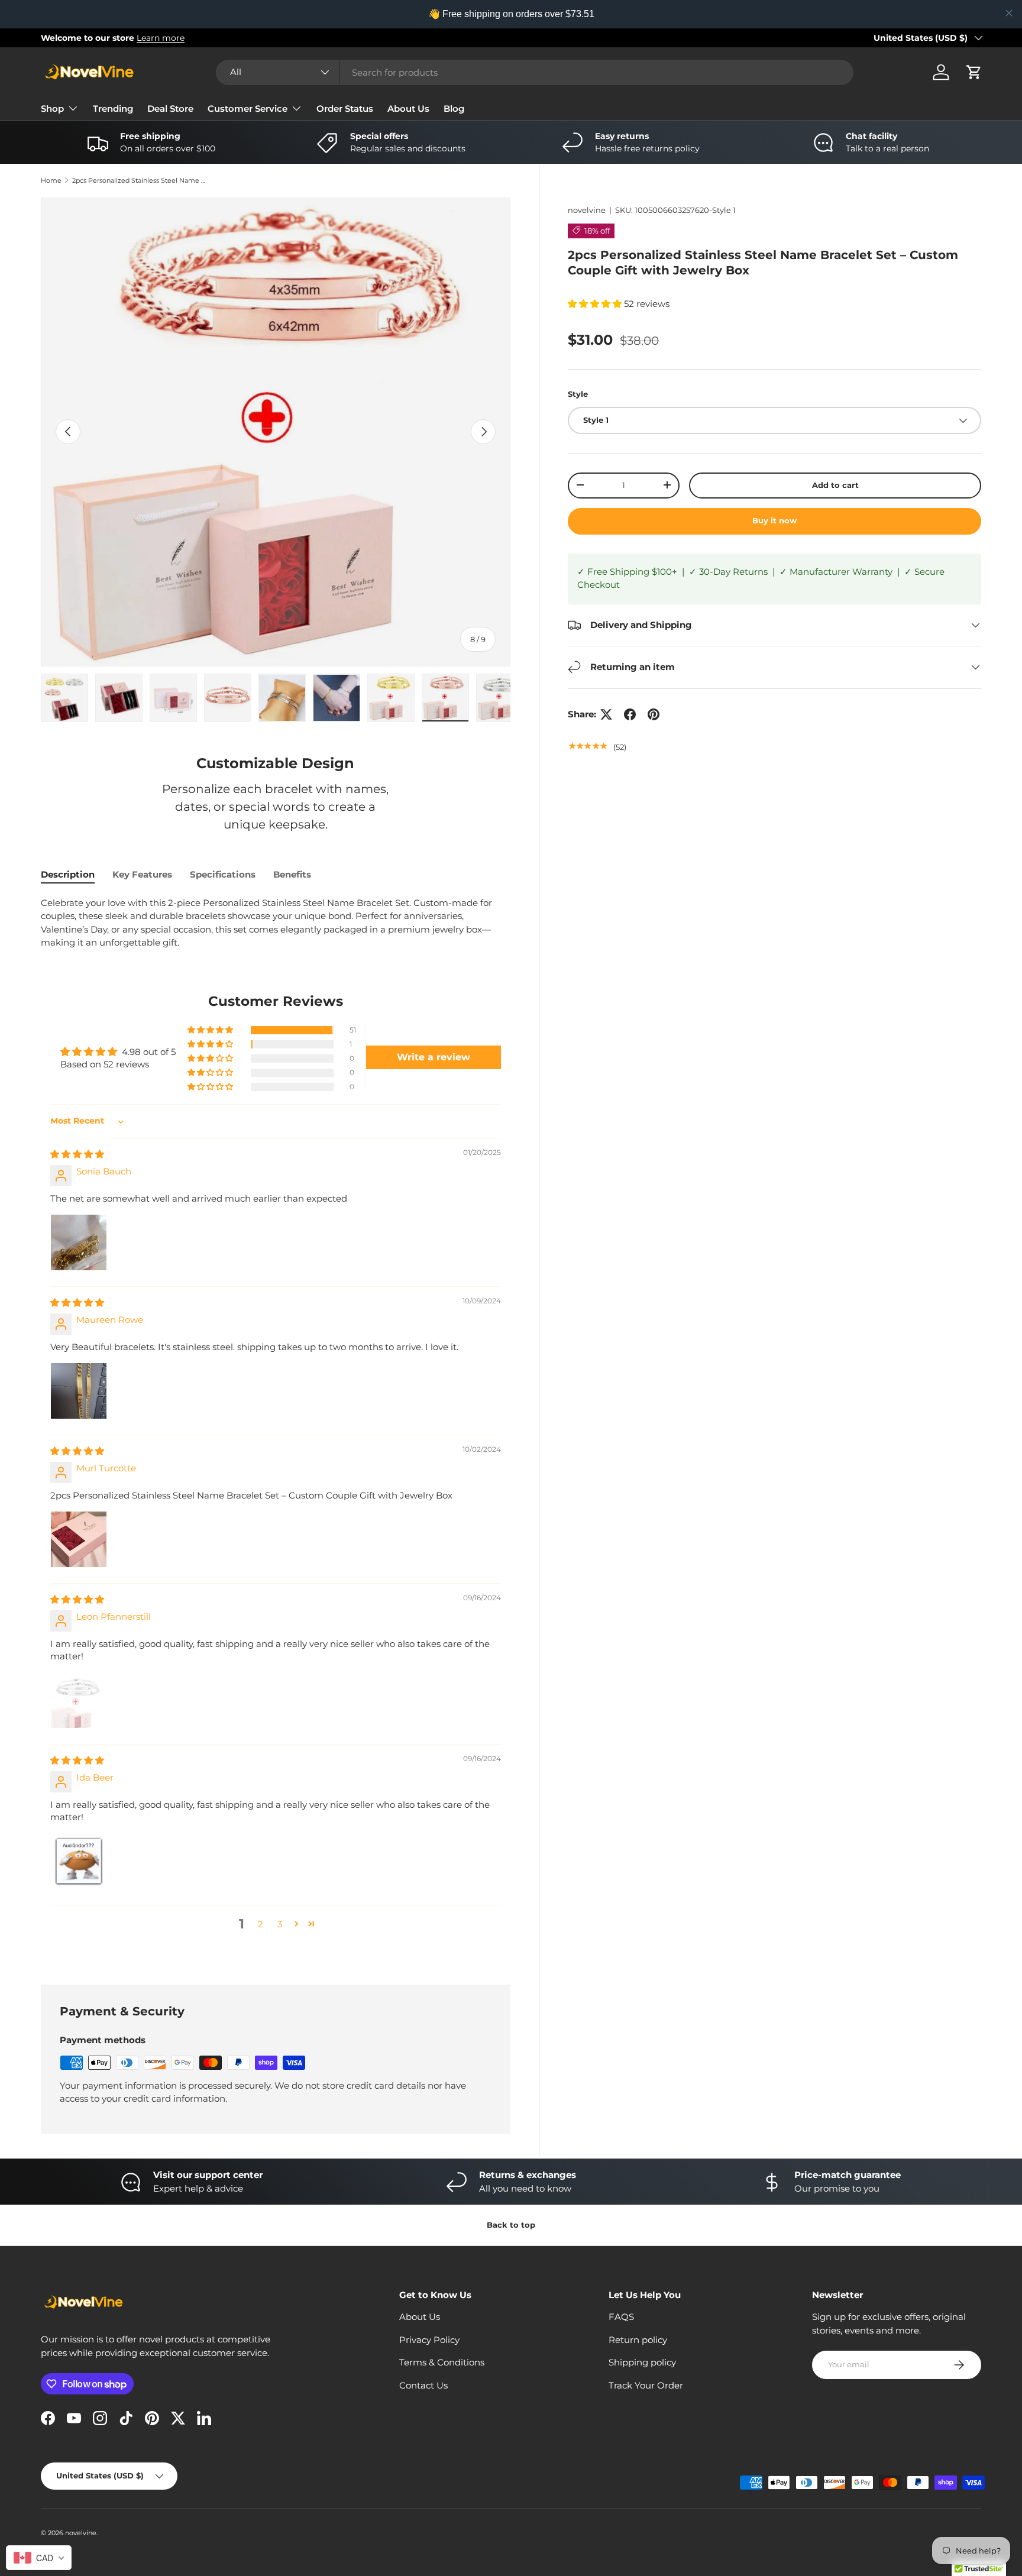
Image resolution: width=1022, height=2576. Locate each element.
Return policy (638, 2340)
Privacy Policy (429, 2340)
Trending (113, 109)
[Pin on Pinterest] (654, 714)
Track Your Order (646, 2385)
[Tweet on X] (606, 714)
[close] (1009, 13)
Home (51, 181)
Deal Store (170, 109)
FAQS (621, 2317)
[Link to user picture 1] (79, 1242)
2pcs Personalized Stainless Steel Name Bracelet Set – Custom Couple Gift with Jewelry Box (139, 181)
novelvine (587, 210)
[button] (974, 72)
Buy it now (774, 520)
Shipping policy (642, 2362)
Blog (454, 109)
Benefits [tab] (292, 874)
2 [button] (261, 1924)
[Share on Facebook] (630, 714)
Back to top (511, 2225)
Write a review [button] (434, 1057)
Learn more (161, 38)
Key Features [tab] (142, 874)
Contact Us (423, 2385)
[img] (77, 1154)
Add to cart (835, 485)
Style (578, 394)
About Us (408, 109)
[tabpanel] (276, 923)
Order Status (345, 109)
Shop (52, 109)
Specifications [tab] (223, 874)
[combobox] (535, 72)
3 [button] (280, 1924)
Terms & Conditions (442, 2362)
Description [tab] (68, 874)
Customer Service (248, 109)
